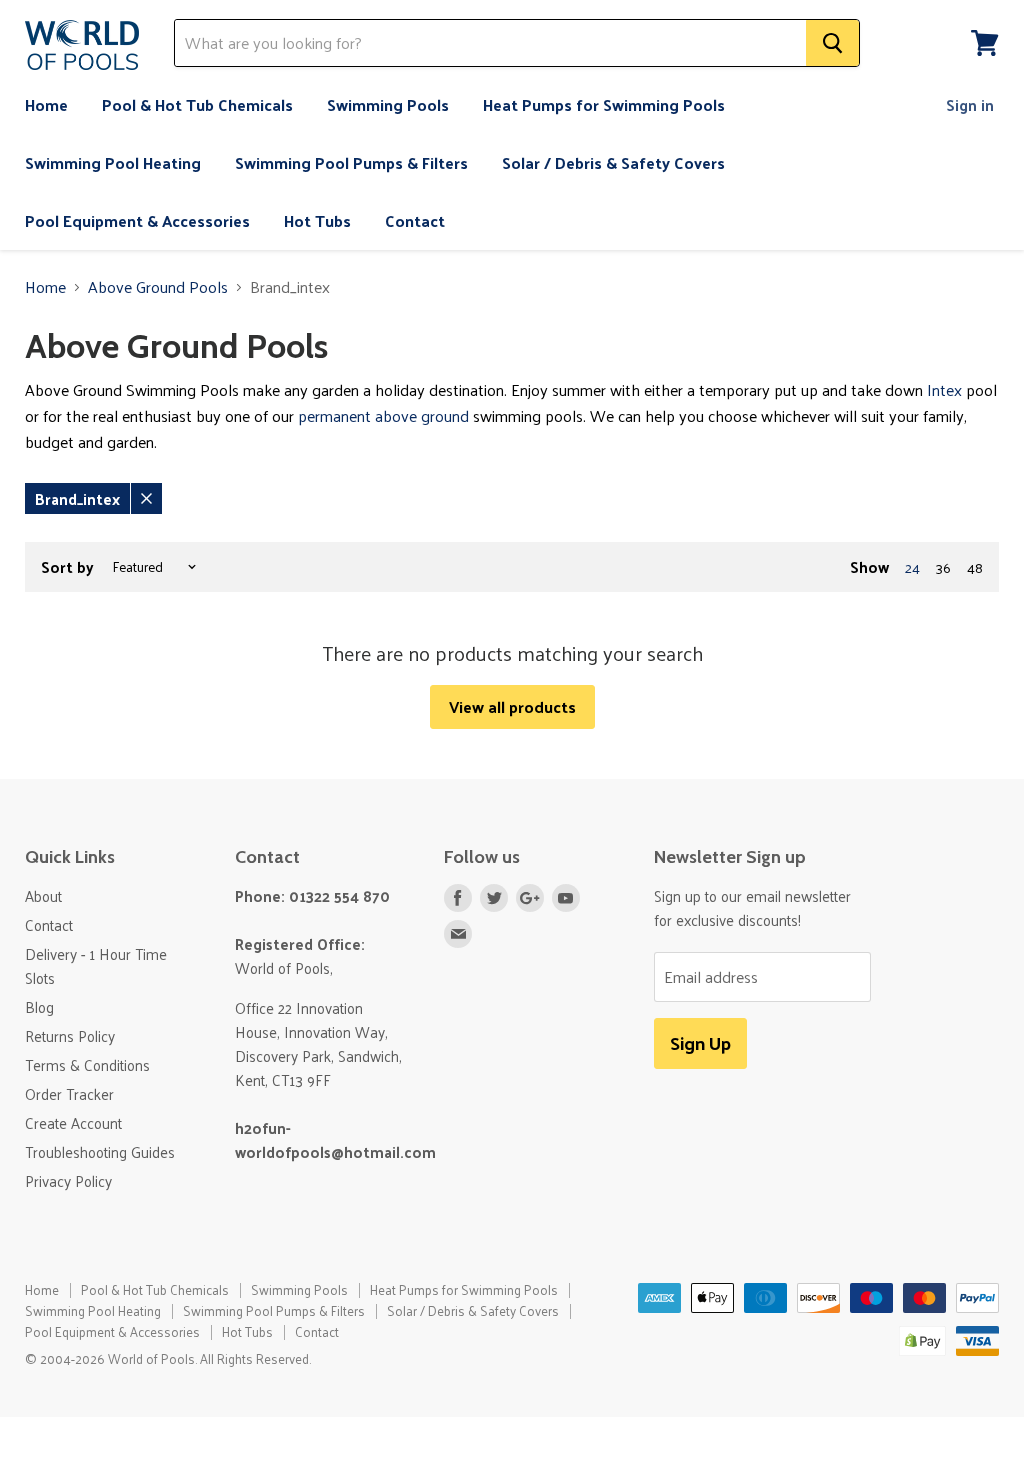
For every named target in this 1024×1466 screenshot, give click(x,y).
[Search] (832, 43)
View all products (512, 706)
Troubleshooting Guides (100, 1151)
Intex (944, 389)
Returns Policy (70, 1035)
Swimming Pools (388, 104)
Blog (39, 1006)
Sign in (970, 104)
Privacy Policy (68, 1180)
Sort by (67, 566)
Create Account (73, 1122)
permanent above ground (383, 415)
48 (975, 567)
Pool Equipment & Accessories (137, 220)
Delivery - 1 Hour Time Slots (96, 965)
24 (912, 567)
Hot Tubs (317, 220)
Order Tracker (69, 1093)
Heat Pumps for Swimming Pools (604, 104)
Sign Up (700, 1042)
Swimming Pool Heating (113, 162)
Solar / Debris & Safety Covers (613, 162)
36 (943, 567)
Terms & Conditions (87, 1064)
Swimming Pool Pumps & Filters (351, 162)
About (43, 895)
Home (46, 104)
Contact (415, 220)
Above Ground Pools (158, 287)
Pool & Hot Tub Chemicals (197, 104)
